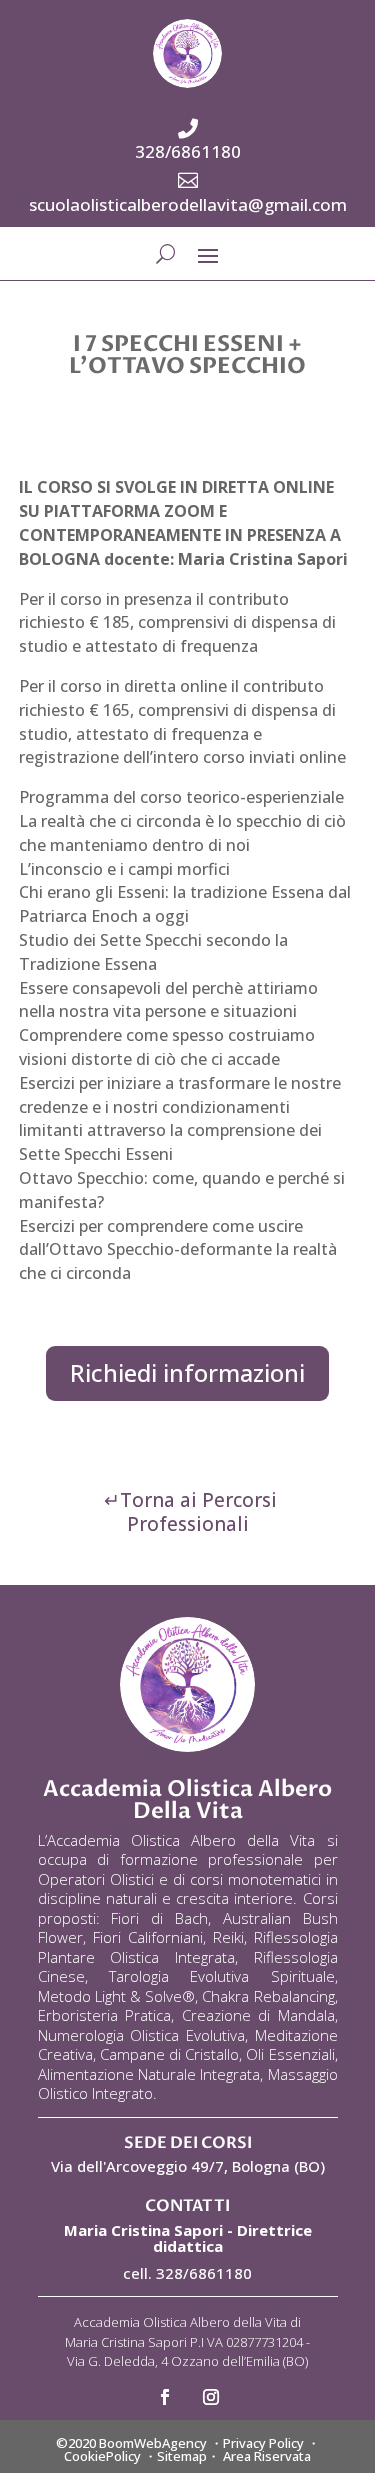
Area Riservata (267, 2456)
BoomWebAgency (153, 2443)
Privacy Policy (263, 2443)
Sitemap (182, 2456)
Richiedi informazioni (187, 1372)
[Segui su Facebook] (165, 2397)
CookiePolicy (102, 2456)
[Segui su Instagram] (211, 2397)
